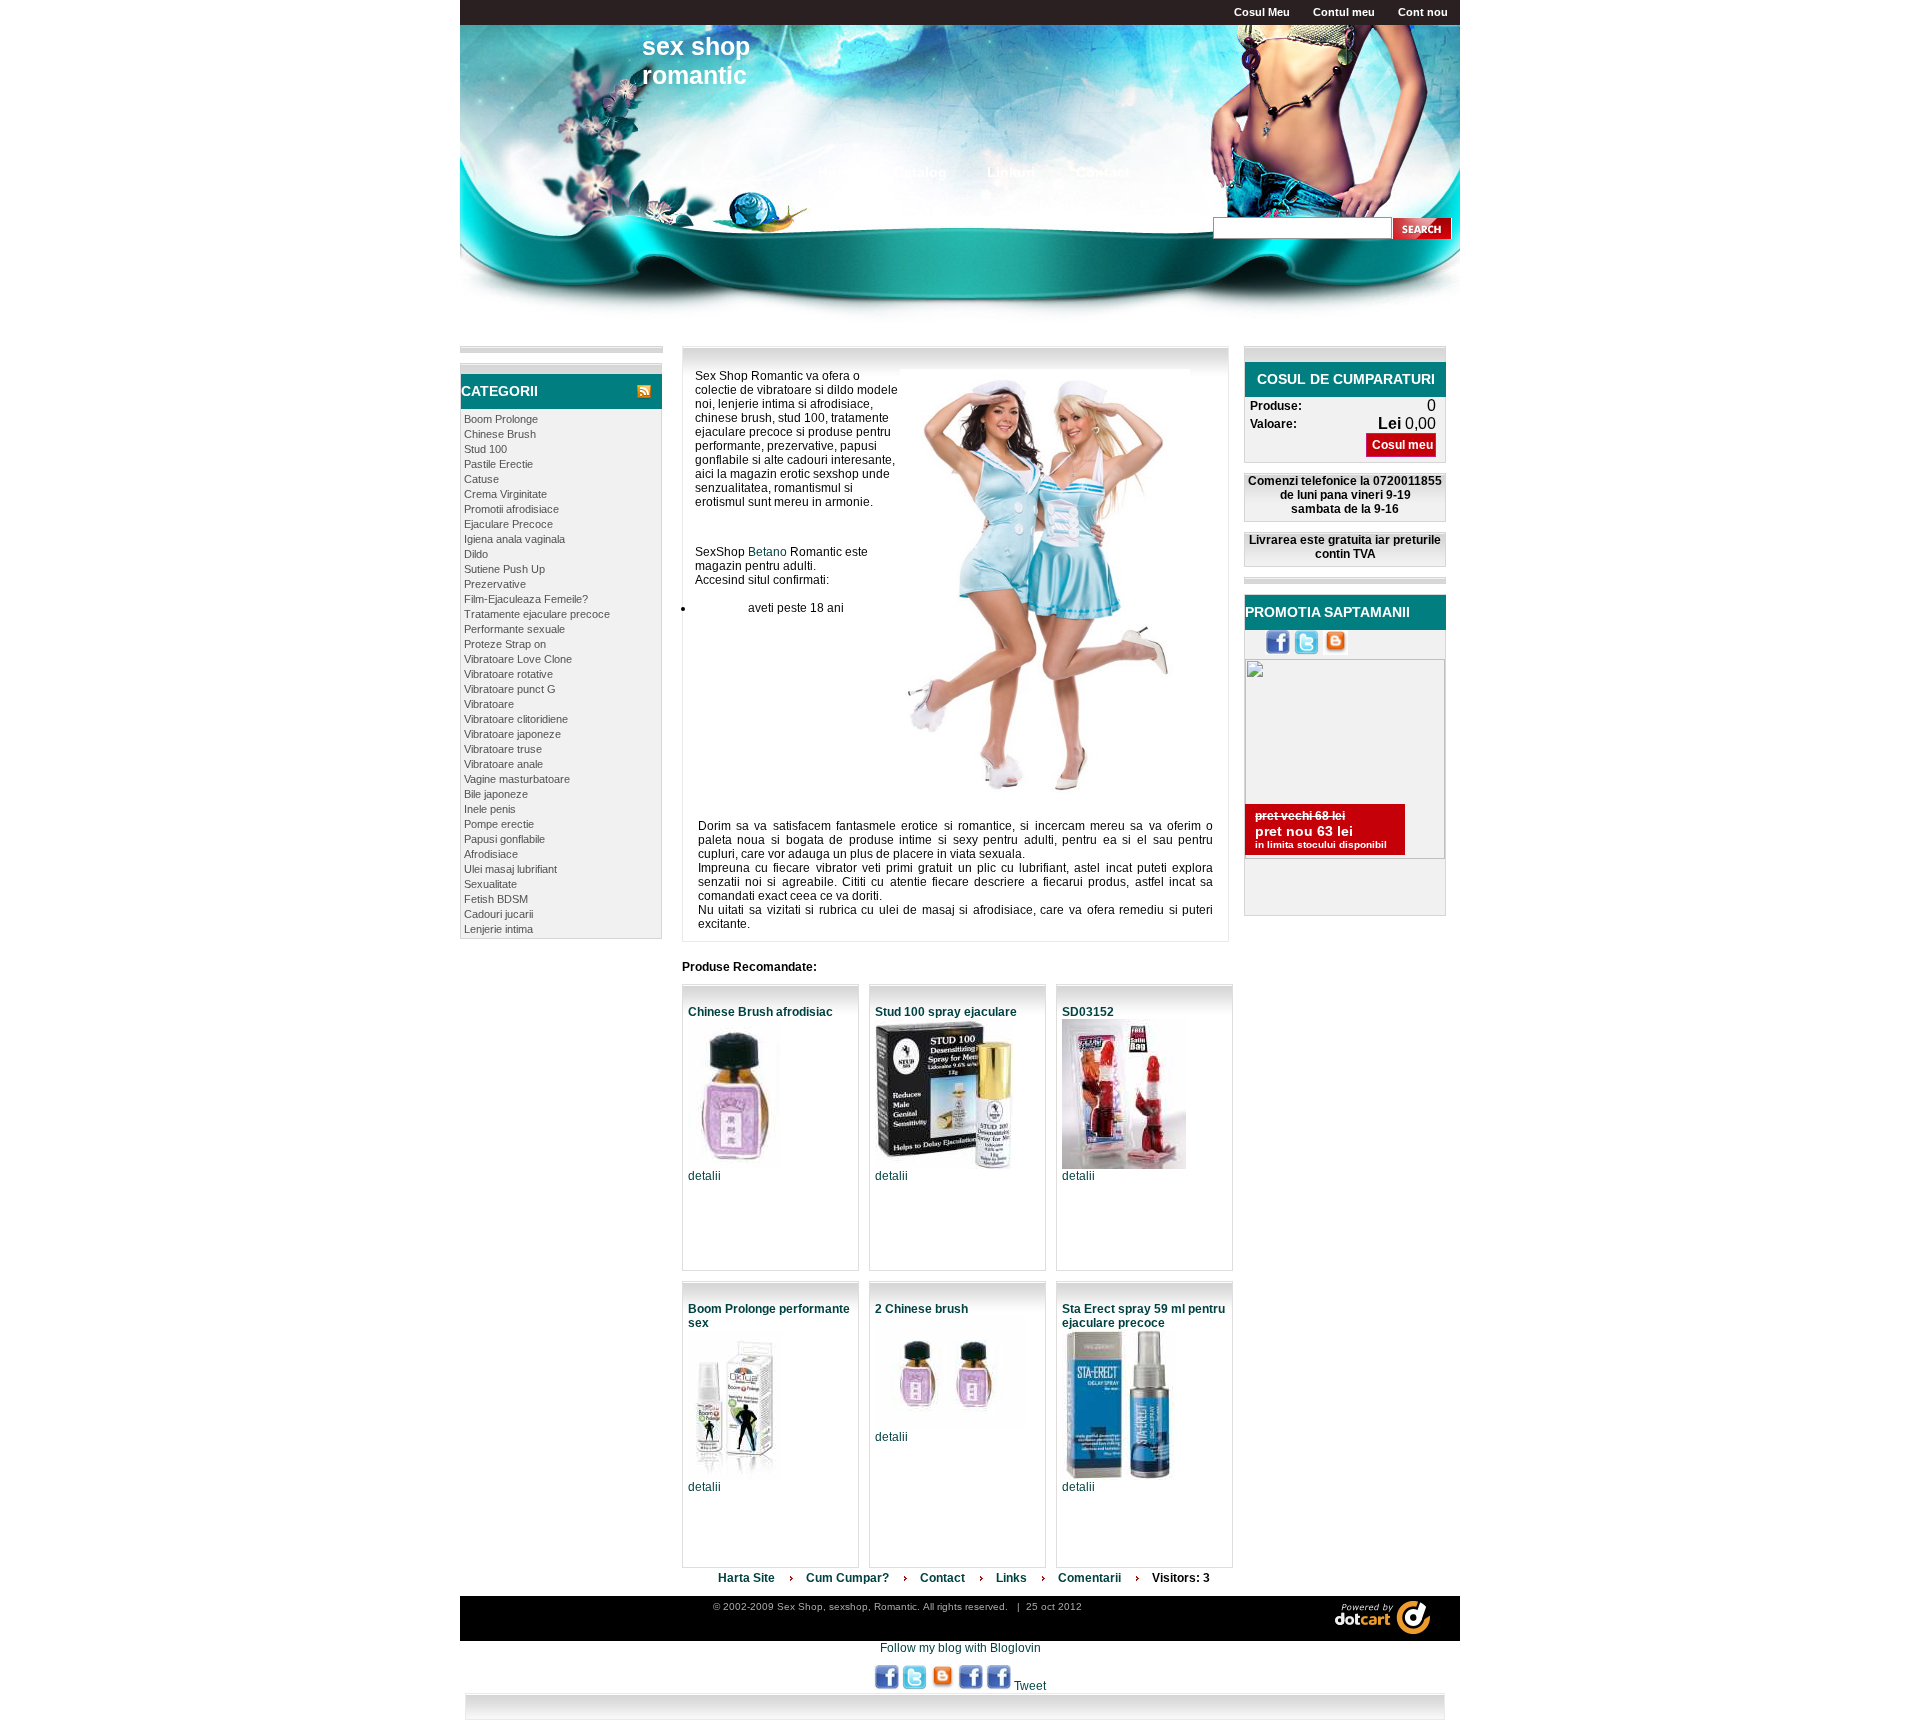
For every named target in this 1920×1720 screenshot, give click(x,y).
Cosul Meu (1262, 12)
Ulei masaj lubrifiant (510, 869)
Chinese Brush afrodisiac (760, 1012)
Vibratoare (489, 704)
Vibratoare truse (503, 749)
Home (837, 172)
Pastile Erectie (498, 464)
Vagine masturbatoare (517, 779)
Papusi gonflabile (504, 839)
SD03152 (1088, 1012)
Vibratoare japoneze (512, 734)
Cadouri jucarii (498, 914)
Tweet (1030, 1686)
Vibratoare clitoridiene (516, 719)
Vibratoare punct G (510, 689)
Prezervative (495, 584)
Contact (1103, 172)
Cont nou (1423, 12)
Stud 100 (485, 449)
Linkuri (1011, 172)
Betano (767, 552)
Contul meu (1344, 12)
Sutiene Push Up (504, 569)
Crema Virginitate (505, 494)
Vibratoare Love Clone (518, 659)
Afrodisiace (491, 854)
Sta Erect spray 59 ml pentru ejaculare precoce (1143, 1316)
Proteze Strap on (505, 644)
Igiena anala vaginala (514, 539)
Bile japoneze (496, 794)
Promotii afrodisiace (511, 509)
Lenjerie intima (498, 929)
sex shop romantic (696, 60)
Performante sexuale (514, 629)
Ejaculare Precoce (508, 524)
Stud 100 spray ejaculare (946, 1012)
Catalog (920, 172)
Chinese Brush (500, 434)
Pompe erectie (499, 824)
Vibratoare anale (503, 764)
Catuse (481, 479)
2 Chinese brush (921, 1309)
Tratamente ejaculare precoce (537, 614)
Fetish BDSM (496, 899)
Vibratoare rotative (508, 674)
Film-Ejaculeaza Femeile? (526, 599)
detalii (704, 1176)
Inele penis (490, 809)
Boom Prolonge (501, 419)
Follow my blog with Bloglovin (960, 1648)
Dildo (476, 554)
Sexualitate (490, 884)
